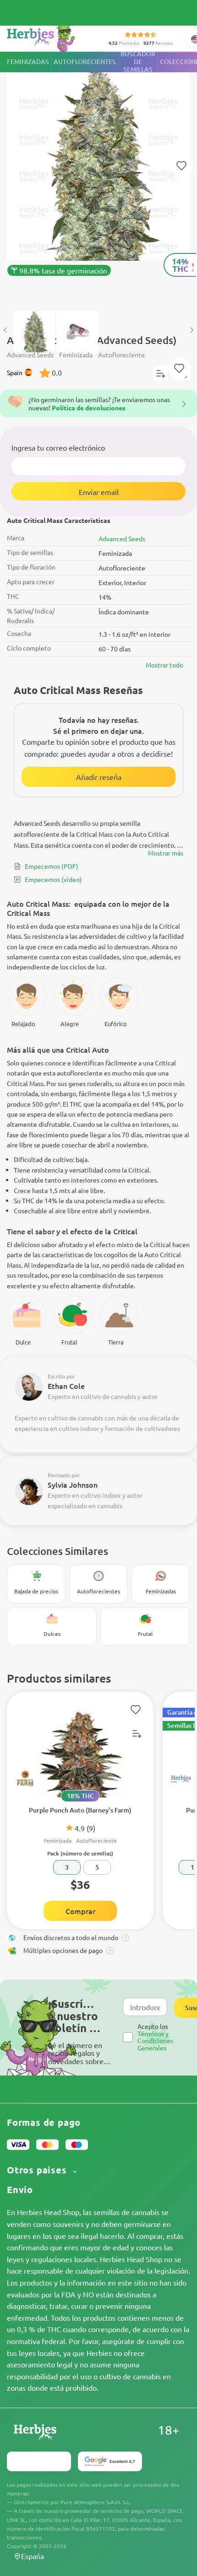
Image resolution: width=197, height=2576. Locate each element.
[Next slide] (192, 330)
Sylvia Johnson (73, 1484)
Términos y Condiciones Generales (155, 2041)
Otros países (38, 2170)
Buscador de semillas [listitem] (138, 62)
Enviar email (99, 492)
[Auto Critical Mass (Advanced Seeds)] (98, 177)
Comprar (80, 1911)
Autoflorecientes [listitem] (85, 62)
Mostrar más (166, 853)
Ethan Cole (66, 1386)
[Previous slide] (5, 330)
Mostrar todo (164, 665)
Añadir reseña (99, 777)
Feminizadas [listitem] (28, 62)
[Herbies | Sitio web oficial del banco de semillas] (51, 36)
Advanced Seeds (122, 538)
